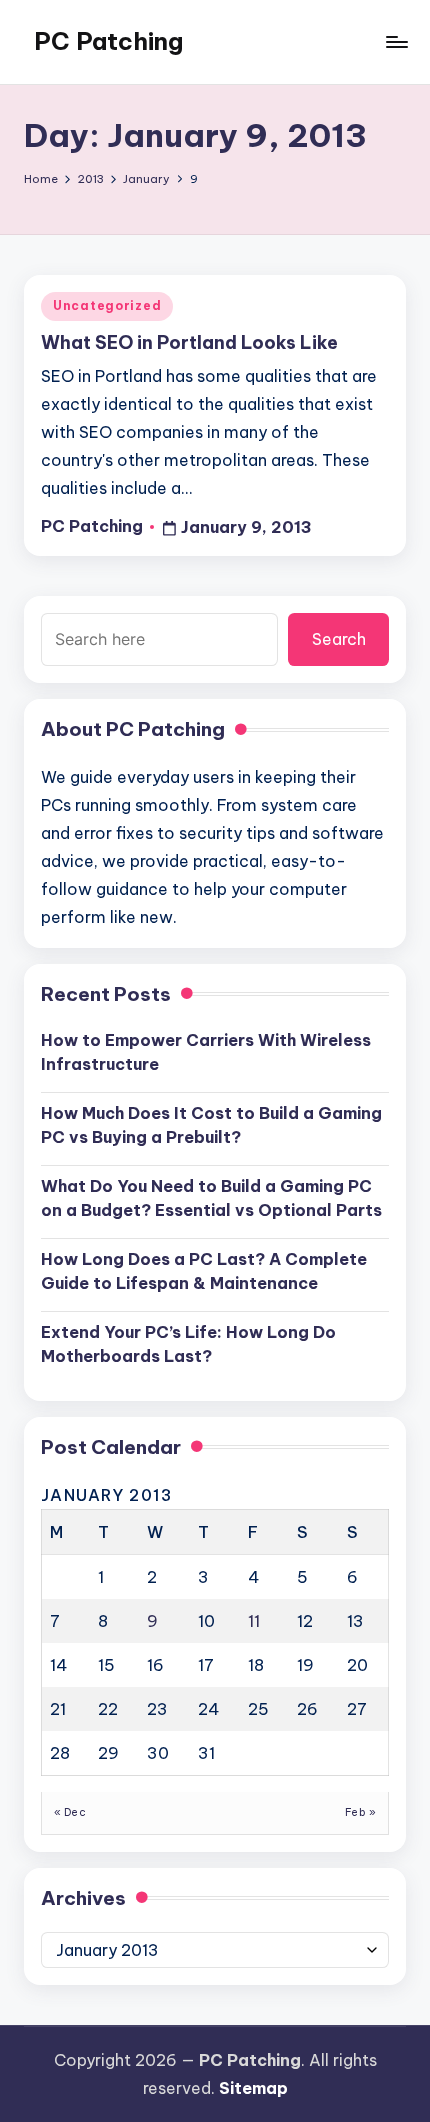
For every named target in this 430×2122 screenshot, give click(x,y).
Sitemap (253, 2088)
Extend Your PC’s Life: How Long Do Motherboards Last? (188, 1344)
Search (339, 639)
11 (254, 1621)
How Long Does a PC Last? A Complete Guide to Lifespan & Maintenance (204, 1271)
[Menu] (396, 41)
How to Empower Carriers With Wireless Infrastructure (206, 1052)
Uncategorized (107, 305)
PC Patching (108, 41)
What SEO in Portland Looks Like (189, 342)
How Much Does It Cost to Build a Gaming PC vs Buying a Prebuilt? (211, 1125)
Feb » (360, 1812)
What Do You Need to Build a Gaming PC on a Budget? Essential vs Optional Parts (211, 1198)
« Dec (70, 1812)
